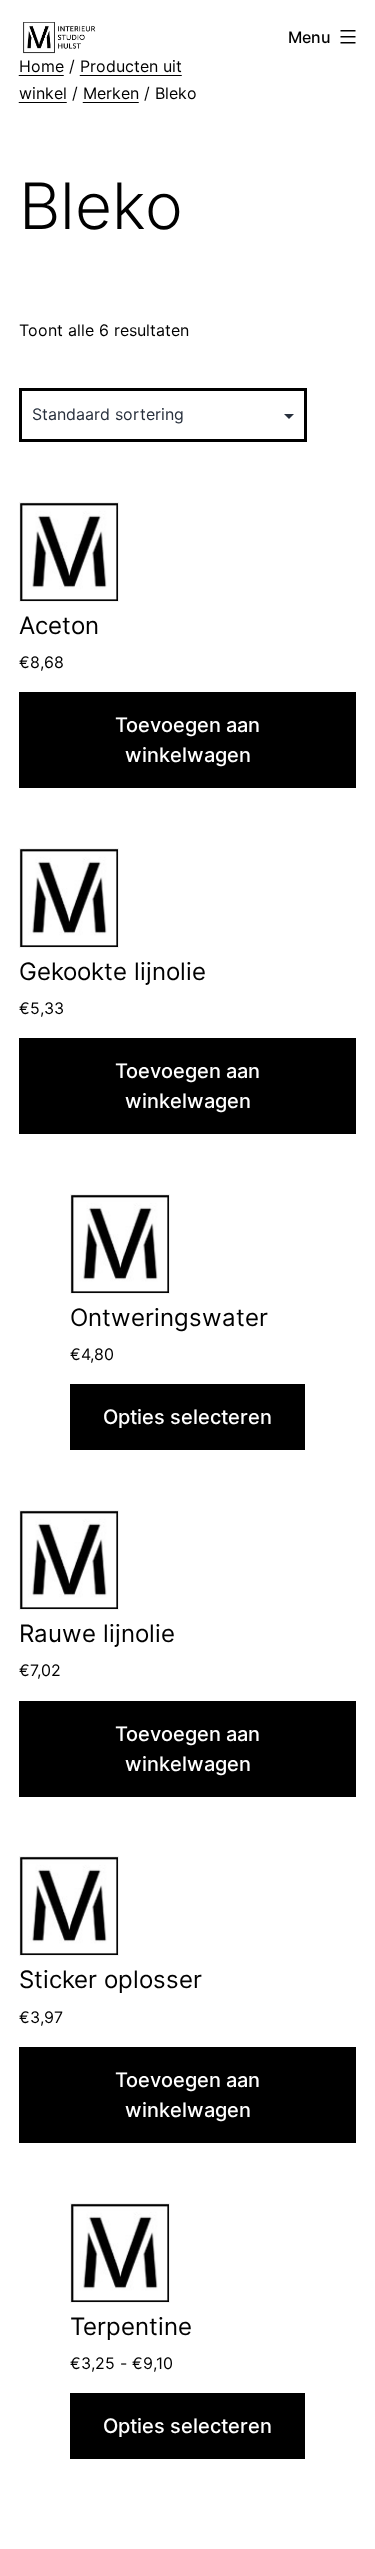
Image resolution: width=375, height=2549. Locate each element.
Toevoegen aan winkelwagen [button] (187, 740)
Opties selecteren (187, 1417)
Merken (111, 93)
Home (41, 66)
